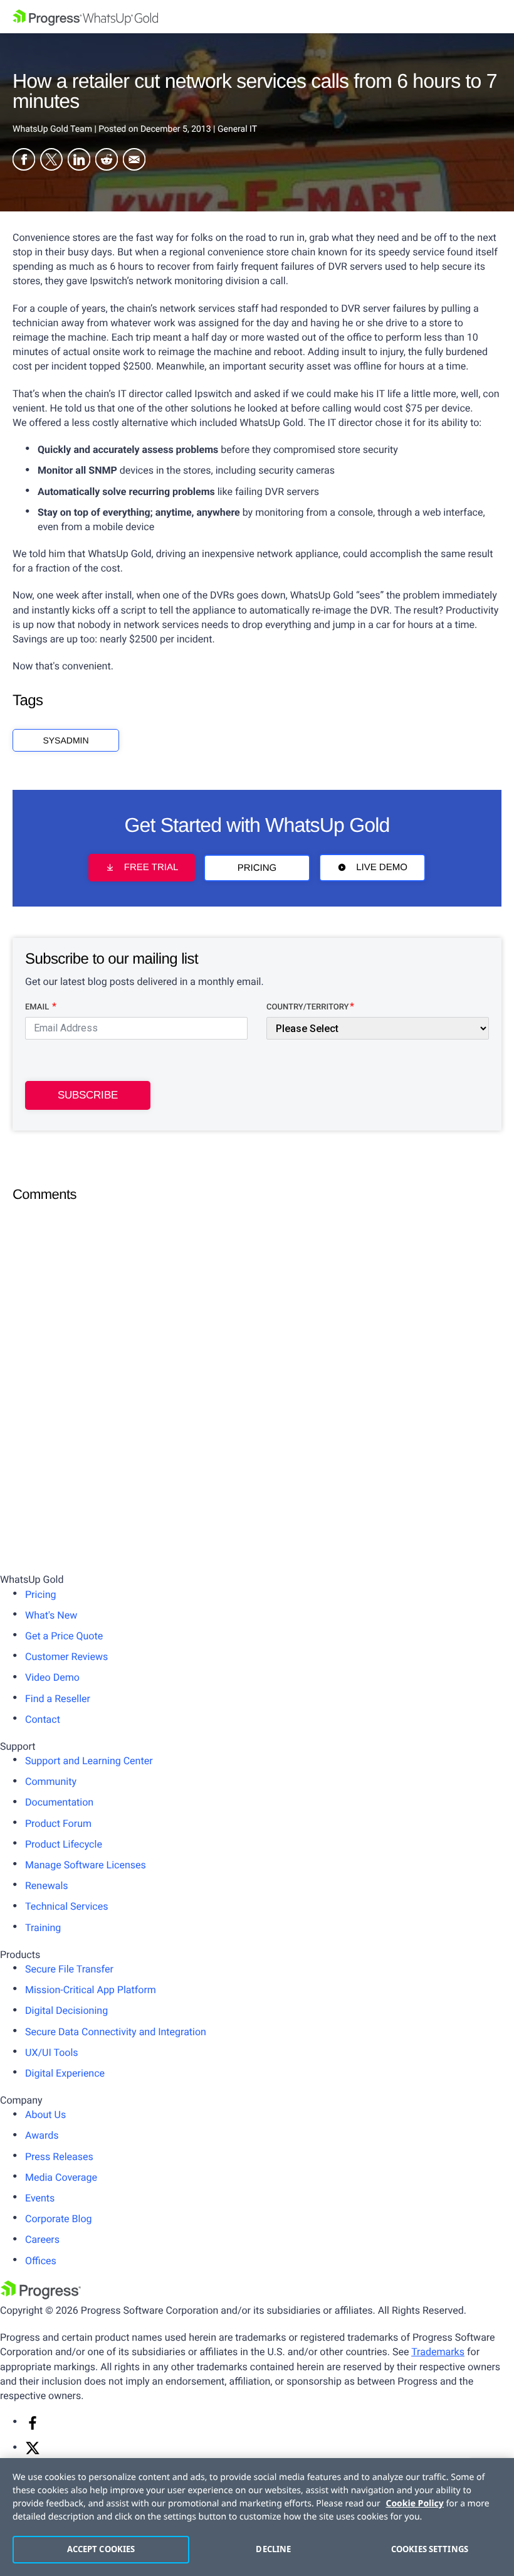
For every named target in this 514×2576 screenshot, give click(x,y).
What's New (51, 1615)
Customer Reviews (66, 1657)
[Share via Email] (134, 161)
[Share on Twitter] (51, 161)
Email (38, 1007)
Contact (43, 1719)
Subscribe (88, 1095)
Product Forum (58, 1823)
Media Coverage (61, 2177)
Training (43, 1928)
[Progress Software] (41, 2296)
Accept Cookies (101, 2549)
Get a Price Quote (64, 1636)
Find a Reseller (58, 1699)
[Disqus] (257, 1368)
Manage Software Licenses (86, 1865)
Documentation (59, 1802)
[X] (33, 2452)
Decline (273, 2549)
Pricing (257, 868)
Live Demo (382, 868)
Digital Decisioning (66, 2010)
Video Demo (52, 1677)
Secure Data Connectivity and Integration (116, 2032)
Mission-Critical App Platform (91, 1990)
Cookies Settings (430, 2549)
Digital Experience (65, 2073)
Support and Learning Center (89, 1761)
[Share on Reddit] (107, 161)
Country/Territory (307, 1007)
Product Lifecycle (64, 1844)
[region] (257, 2517)
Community (51, 1781)
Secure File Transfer (69, 1969)
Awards (42, 2135)
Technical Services (66, 1906)
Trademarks (438, 2352)
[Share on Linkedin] (79, 161)
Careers (42, 2239)
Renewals (47, 1886)
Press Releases (59, 2157)
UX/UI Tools (52, 2052)
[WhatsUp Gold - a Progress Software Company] (257, 17)
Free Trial (151, 868)
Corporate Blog (59, 2219)
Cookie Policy (415, 2504)
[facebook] (33, 2427)
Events (40, 2198)
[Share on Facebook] (24, 161)
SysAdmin (66, 740)
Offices (41, 2261)
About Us (45, 2115)
